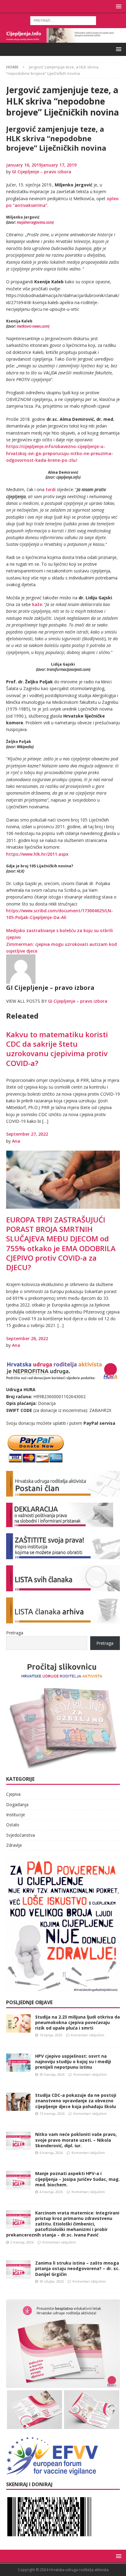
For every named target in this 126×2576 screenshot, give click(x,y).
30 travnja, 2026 (52, 2074)
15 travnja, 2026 (52, 2113)
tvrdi (51, 489)
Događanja (17, 1804)
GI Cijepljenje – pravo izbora (42, 172)
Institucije (16, 1815)
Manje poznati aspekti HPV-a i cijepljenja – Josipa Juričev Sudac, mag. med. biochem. (78, 2179)
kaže (37, 604)
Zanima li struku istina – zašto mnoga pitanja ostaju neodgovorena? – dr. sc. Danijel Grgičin (77, 2268)
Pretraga (15, 1633)
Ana (16, 1141)
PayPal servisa (99, 1423)
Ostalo (13, 1825)
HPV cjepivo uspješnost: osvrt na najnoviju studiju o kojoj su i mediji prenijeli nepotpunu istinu (73, 2062)
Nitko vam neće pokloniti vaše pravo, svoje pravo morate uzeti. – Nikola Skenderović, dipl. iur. (76, 2140)
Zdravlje (14, 1845)
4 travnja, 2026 (51, 2192)
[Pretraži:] (63, 20)
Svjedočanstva (20, 1835)
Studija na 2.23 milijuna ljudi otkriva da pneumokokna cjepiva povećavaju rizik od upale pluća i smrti (78, 2022)
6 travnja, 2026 (51, 2153)
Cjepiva (13, 1794)
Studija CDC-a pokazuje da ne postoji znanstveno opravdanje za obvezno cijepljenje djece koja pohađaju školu (76, 2101)
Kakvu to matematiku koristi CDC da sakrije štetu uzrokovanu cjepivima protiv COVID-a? (57, 1049)
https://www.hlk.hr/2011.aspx (37, 854)
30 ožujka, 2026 (52, 2281)
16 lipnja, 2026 (51, 2035)
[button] (118, 6)
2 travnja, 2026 (22, 2242)
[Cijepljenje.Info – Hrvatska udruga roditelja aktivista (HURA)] (63, 39)
